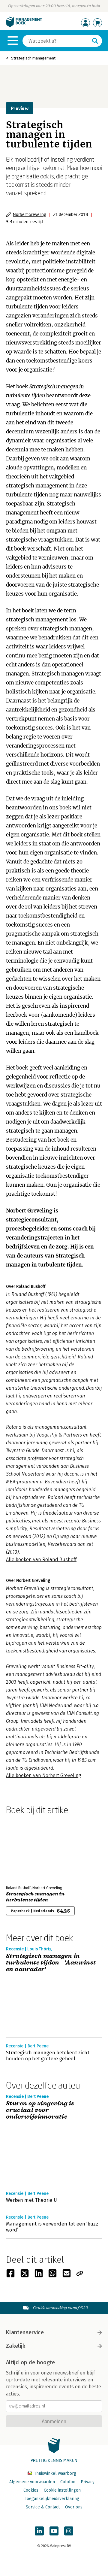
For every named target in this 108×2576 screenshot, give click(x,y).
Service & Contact (43, 2507)
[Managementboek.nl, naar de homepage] (24, 26)
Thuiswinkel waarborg (54, 2473)
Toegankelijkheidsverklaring (52, 2499)
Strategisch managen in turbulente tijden (35, 1897)
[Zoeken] (95, 41)
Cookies (31, 2490)
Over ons (74, 2507)
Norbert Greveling (30, 214)
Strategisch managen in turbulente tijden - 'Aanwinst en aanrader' (51, 1963)
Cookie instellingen (62, 2490)
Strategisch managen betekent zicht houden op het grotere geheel (48, 2056)
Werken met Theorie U (31, 2200)
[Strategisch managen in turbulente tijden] (27, 1849)
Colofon (68, 2482)
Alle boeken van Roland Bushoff (41, 1560)
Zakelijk (16, 2346)
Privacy (88, 2482)
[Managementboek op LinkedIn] (39, 2531)
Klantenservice (25, 2332)
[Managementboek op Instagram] (69, 2531)
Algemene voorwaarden (32, 2482)
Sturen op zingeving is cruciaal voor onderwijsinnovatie (40, 2110)
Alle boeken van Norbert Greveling (44, 1775)
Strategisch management (33, 58)
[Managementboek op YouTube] (54, 2531)
